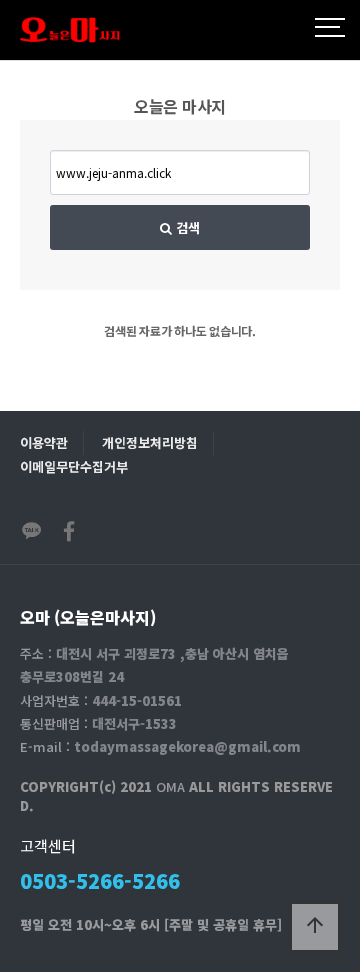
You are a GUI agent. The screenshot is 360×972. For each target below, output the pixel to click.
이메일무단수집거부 (74, 466)
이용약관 (44, 442)
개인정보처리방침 (150, 442)
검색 (186, 227)
